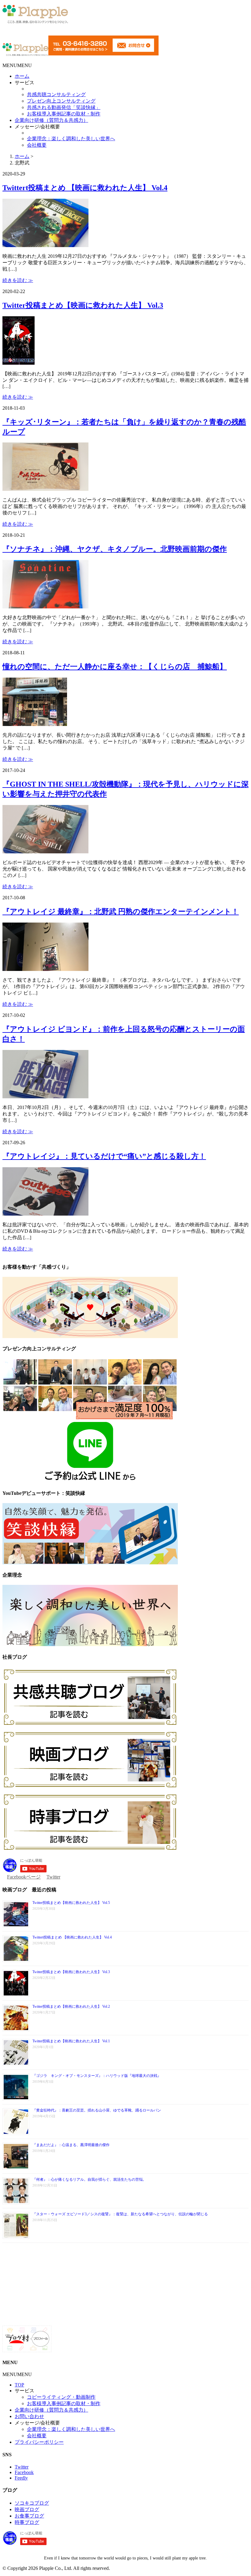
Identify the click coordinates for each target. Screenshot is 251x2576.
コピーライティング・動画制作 (61, 2397)
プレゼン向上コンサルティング (61, 101)
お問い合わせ (29, 2416)
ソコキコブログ (32, 2503)
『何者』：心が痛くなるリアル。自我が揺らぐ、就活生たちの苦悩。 (89, 2179)
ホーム (22, 76)
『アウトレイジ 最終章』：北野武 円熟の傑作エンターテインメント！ (121, 912)
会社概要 (37, 145)
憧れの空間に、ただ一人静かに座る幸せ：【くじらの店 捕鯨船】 (115, 667)
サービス (24, 83)
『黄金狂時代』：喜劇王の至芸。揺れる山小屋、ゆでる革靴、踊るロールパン (97, 2110)
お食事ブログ (29, 2516)
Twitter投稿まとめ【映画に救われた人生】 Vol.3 (83, 305)
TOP (19, 2385)
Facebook (24, 2472)
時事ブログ (27, 2522)
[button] (17, 65)
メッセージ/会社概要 (37, 127)
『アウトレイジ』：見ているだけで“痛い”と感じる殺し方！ (104, 1156)
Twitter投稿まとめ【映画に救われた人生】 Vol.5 (71, 1903)
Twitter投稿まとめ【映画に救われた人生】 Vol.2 (71, 2006)
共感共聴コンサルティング (56, 94)
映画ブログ (27, 2509)
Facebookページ (24, 1877)
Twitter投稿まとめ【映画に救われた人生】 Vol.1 (71, 2041)
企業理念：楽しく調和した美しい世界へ (71, 139)
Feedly (21, 2478)
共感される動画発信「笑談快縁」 (64, 107)
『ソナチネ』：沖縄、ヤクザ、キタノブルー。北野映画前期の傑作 (115, 549)
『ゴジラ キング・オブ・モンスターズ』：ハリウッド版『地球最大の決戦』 (97, 2076)
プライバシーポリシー (39, 2442)
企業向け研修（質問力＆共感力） (51, 120)
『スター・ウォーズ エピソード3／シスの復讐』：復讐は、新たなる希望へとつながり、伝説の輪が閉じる (120, 2214)
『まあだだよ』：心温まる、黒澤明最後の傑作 (71, 2145)
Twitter (53, 1877)
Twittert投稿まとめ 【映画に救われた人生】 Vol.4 (85, 188)
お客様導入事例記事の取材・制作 (64, 114)
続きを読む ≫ (18, 280)
